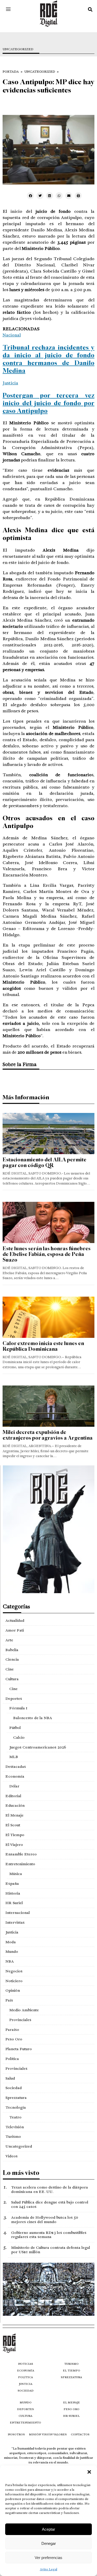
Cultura (12, 1679)
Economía (15, 1776)
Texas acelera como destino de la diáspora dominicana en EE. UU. (50, 2189)
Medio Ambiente (24, 2010)
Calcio (19, 1737)
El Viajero (14, 1845)
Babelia (12, 1650)
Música (16, 1874)
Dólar (14, 1786)
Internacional (18, 1913)
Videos (12, 2156)
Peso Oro (14, 2039)
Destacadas (16, 1767)
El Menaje (14, 1815)
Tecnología (16, 2107)
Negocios (14, 1971)
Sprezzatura (16, 2098)
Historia (13, 1893)
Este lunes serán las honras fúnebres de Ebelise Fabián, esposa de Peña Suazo (47, 1254)
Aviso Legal (48, 2569)
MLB (14, 1757)
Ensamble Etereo (21, 1854)
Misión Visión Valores (48, 2434)
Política (12, 2059)
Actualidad (15, 1620)
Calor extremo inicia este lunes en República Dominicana (43, 1346)
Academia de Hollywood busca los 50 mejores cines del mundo (45, 2220)
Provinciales (20, 2020)
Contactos (80, 2434)
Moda (11, 1942)
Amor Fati (15, 1630)
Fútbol (15, 1728)
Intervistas (15, 1922)
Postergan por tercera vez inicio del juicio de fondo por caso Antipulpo (48, 403)
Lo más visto (21, 2173)
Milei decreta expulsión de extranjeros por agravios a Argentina (48, 1435)
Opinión (13, 1990)
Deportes (14, 1699)
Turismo (13, 2136)
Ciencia (12, 1659)
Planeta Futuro (19, 2049)
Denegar (49, 2543)
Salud (10, 2078)
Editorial (13, 1796)
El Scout (13, 1825)
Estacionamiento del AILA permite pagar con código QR (44, 1163)
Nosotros (16, 2434)
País (9, 2000)
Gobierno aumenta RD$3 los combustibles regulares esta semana (49, 2235)
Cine (10, 1669)
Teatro (15, 2117)
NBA (10, 1961)
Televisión (15, 2127)
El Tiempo (15, 1835)
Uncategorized (18, 49)
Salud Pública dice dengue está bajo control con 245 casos (50, 2204)
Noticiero (14, 1981)
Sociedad (14, 2088)
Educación (15, 1805)
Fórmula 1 (18, 1708)
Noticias (26, 2364)
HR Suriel (14, 1903)
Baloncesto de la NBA (33, 1718)
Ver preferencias (48, 2558)
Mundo (12, 1952)
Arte (9, 1640)
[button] (89, 2472)
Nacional (12, 335)
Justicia (10, 383)
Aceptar (48, 2529)
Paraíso (12, 2030)
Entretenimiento (20, 1864)
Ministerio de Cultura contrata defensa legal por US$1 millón (51, 2250)
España (12, 1884)
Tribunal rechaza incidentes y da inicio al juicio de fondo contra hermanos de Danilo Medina (48, 359)
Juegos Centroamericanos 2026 (38, 1747)
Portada (11, 72)
